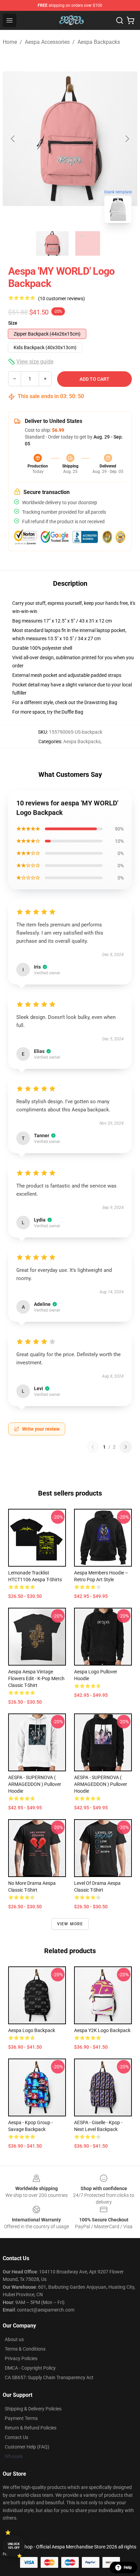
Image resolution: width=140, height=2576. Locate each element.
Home (10, 42)
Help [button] (128, 2568)
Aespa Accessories (47, 42)
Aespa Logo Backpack (32, 2030)
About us (14, 2339)
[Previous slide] (13, 139)
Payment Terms (21, 2418)
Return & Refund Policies (31, 2428)
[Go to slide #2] (88, 243)
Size (13, 323)
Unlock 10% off (14, 2546)
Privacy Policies (21, 2358)
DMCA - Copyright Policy (30, 2368)
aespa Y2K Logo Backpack (102, 2030)
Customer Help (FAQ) (27, 2447)
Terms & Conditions (25, 2349)
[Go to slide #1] (52, 243)
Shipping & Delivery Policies (33, 2409)
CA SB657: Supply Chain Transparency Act (49, 2377)
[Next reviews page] (126, 1447)
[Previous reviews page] (93, 1447)
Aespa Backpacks (99, 42)
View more (70, 1924)
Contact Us (16, 2437)
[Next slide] (127, 139)
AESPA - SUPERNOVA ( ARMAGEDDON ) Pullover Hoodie (35, 1784)
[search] (120, 20)
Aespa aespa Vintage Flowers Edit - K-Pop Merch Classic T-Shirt (36, 1678)
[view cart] (130, 20)
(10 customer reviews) (62, 298)
